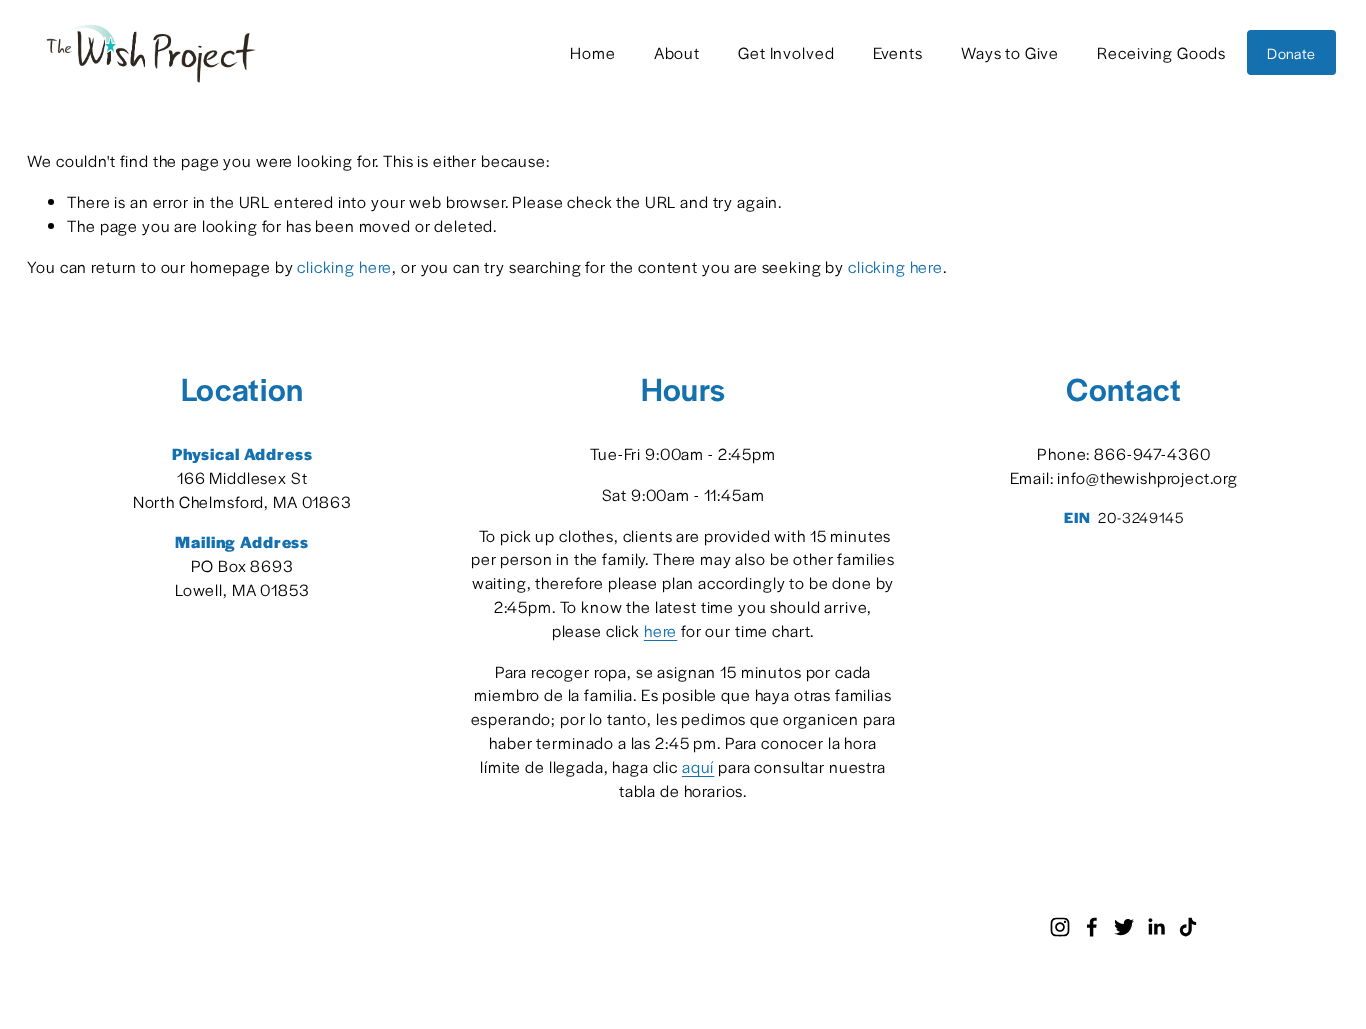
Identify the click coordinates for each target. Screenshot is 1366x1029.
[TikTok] (1188, 927)
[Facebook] (1092, 927)
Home (592, 52)
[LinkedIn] (1156, 927)
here (660, 630)
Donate (1291, 53)
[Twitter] (1124, 927)
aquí (698, 766)
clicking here (344, 266)
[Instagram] (1060, 927)
